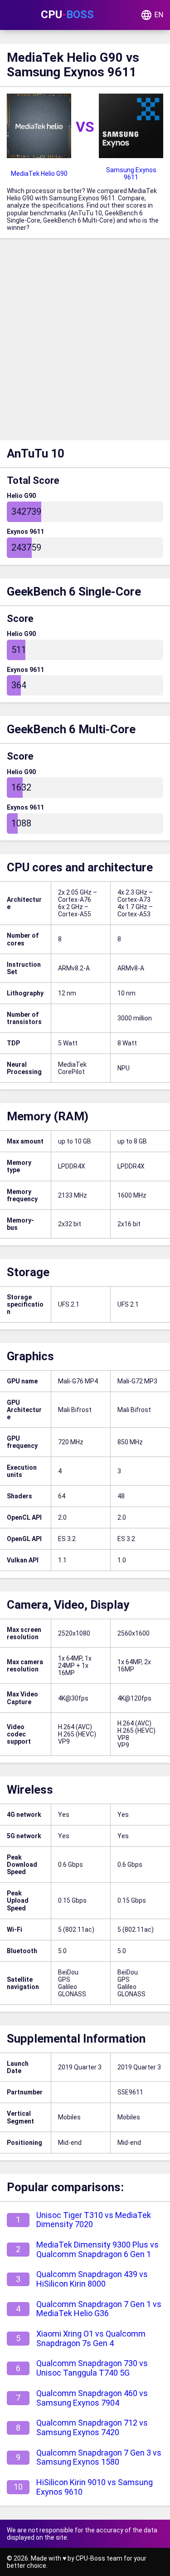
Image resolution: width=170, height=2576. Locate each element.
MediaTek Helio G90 (39, 174)
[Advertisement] (85, 341)
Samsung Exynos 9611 (131, 174)
